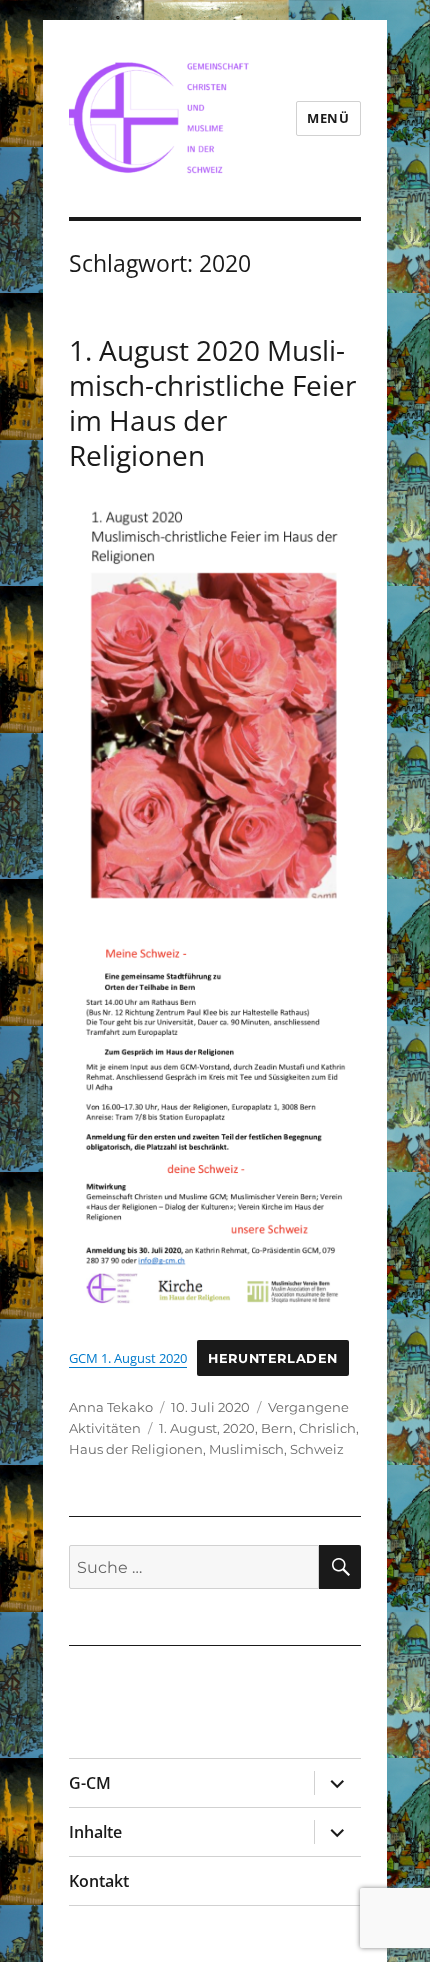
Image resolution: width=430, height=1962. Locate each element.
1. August (188, 1428)
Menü (328, 118)
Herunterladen (273, 1358)
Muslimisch (246, 1449)
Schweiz (317, 1449)
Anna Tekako (111, 1407)
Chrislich (327, 1428)
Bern (277, 1428)
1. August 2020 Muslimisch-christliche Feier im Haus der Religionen (212, 402)
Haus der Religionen (136, 1449)
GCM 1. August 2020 (128, 1358)
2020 (239, 1428)
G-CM (90, 1783)
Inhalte (95, 1832)
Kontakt (99, 1881)
